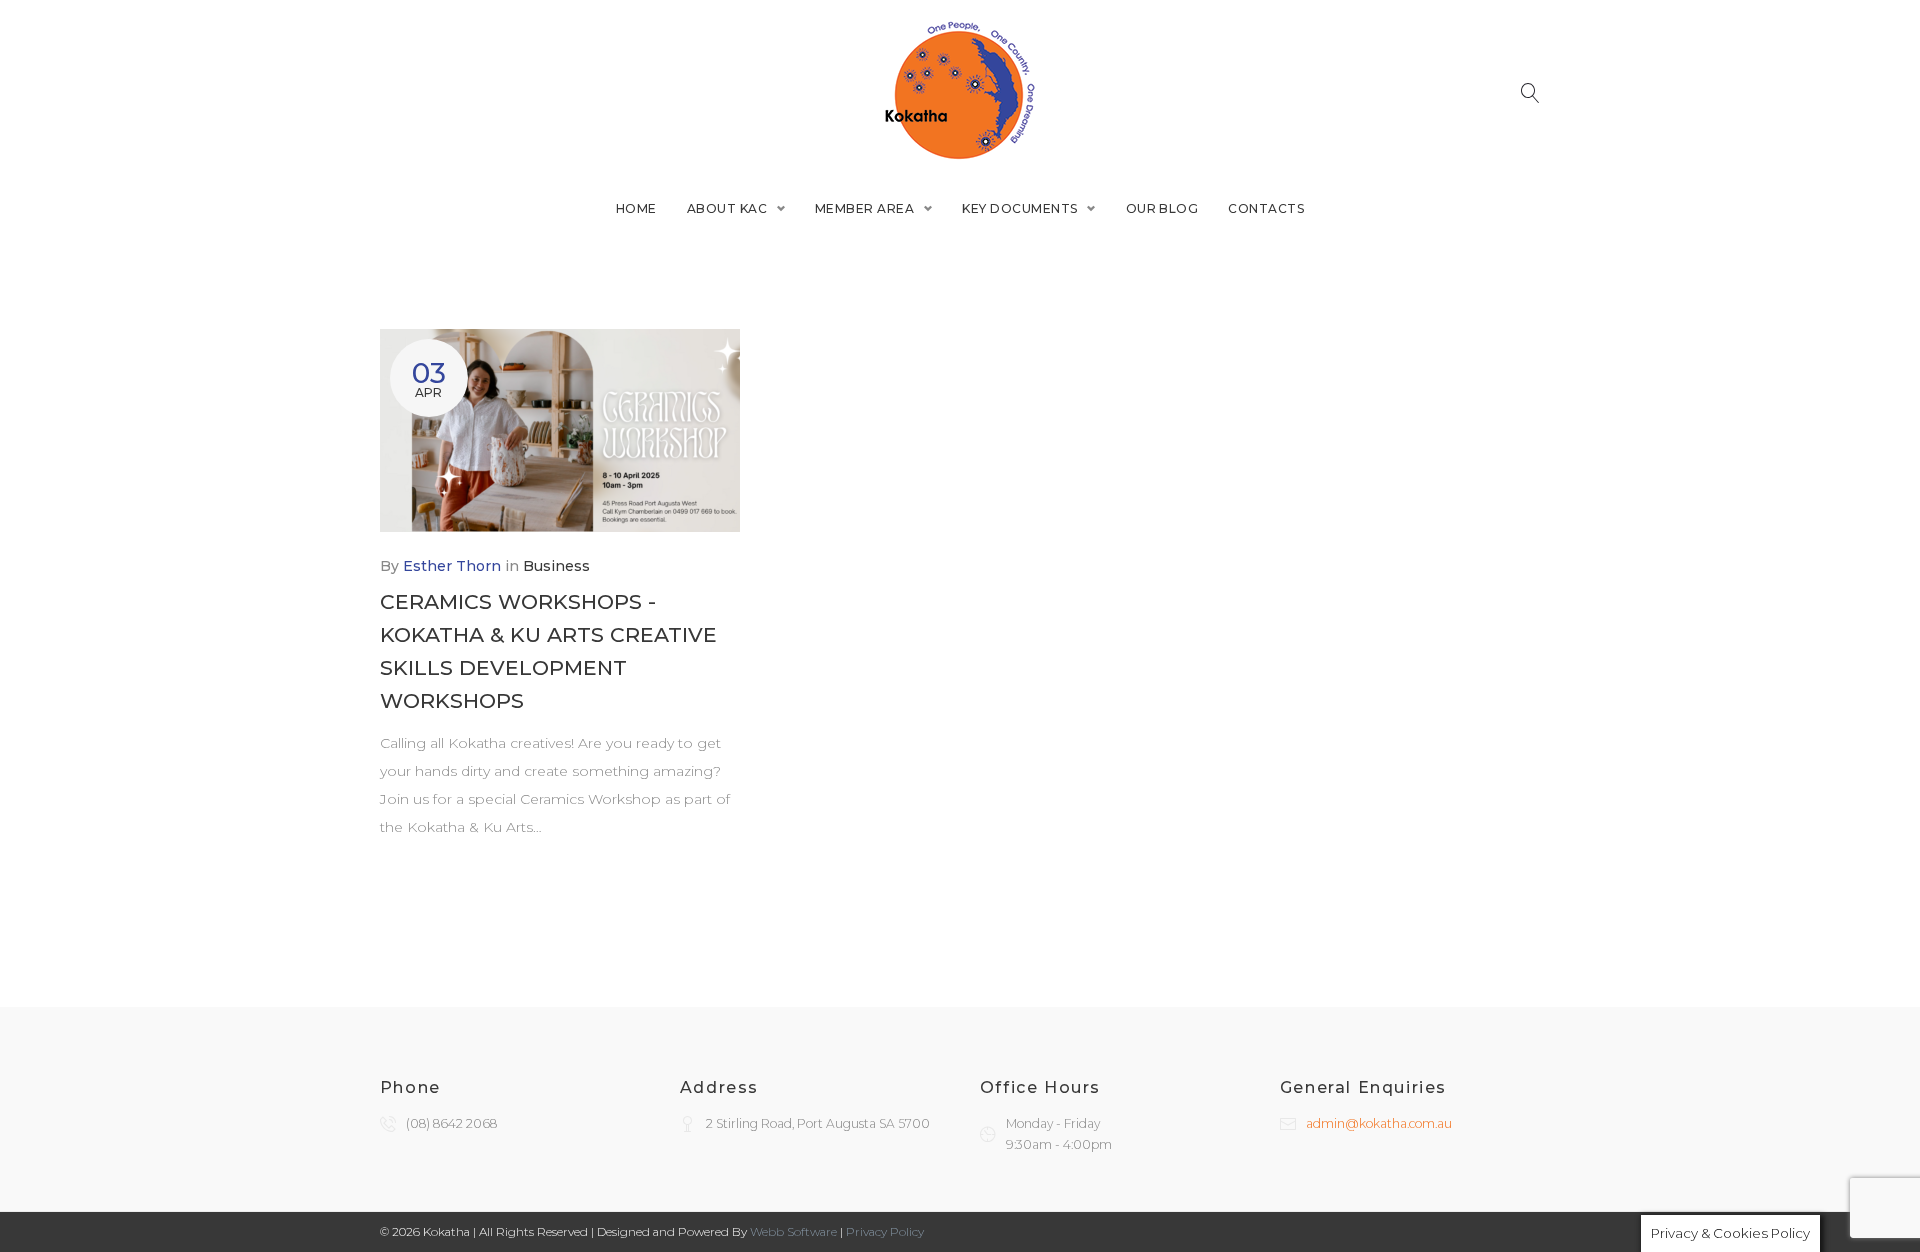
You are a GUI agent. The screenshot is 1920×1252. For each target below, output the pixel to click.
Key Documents (1019, 208)
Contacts (1266, 208)
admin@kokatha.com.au (1379, 1123)
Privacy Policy (885, 1231)
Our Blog (1162, 208)
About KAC (727, 208)
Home (636, 208)
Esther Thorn (452, 566)
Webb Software (793, 1231)
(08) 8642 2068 (451, 1123)
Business (556, 566)
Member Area (864, 208)
